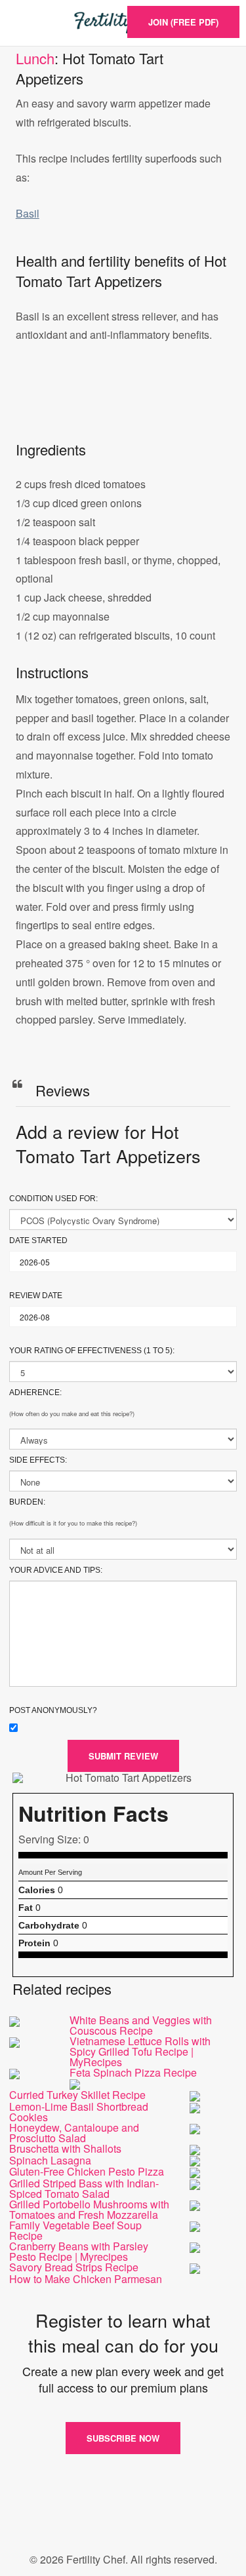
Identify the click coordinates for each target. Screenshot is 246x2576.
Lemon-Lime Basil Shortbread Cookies (79, 2112)
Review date (36, 1296)
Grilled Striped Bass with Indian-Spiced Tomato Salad (84, 2188)
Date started (38, 1240)
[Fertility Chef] (123, 23)
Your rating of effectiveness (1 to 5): (92, 1351)
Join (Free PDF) (183, 22)
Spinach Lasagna (50, 2160)
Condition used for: (53, 1199)
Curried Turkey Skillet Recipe (77, 2095)
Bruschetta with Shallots (65, 2148)
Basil (28, 213)
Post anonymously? (53, 1710)
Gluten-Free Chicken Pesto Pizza (87, 2171)
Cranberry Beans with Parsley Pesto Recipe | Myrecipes (79, 2251)
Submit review (123, 1756)
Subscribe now (123, 2438)
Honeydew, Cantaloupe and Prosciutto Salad (74, 2133)
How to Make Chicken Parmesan (86, 2279)
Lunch (35, 58)
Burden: (27, 1502)
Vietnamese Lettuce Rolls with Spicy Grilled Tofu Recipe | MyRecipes (140, 2051)
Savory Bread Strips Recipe (74, 2267)
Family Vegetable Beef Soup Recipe (75, 2230)
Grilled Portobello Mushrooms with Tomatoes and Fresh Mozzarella (89, 2209)
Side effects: (38, 1460)
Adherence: (35, 1393)
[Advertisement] (123, 406)
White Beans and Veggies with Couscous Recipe (141, 2025)
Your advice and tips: (56, 1570)
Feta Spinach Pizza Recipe (133, 2072)
